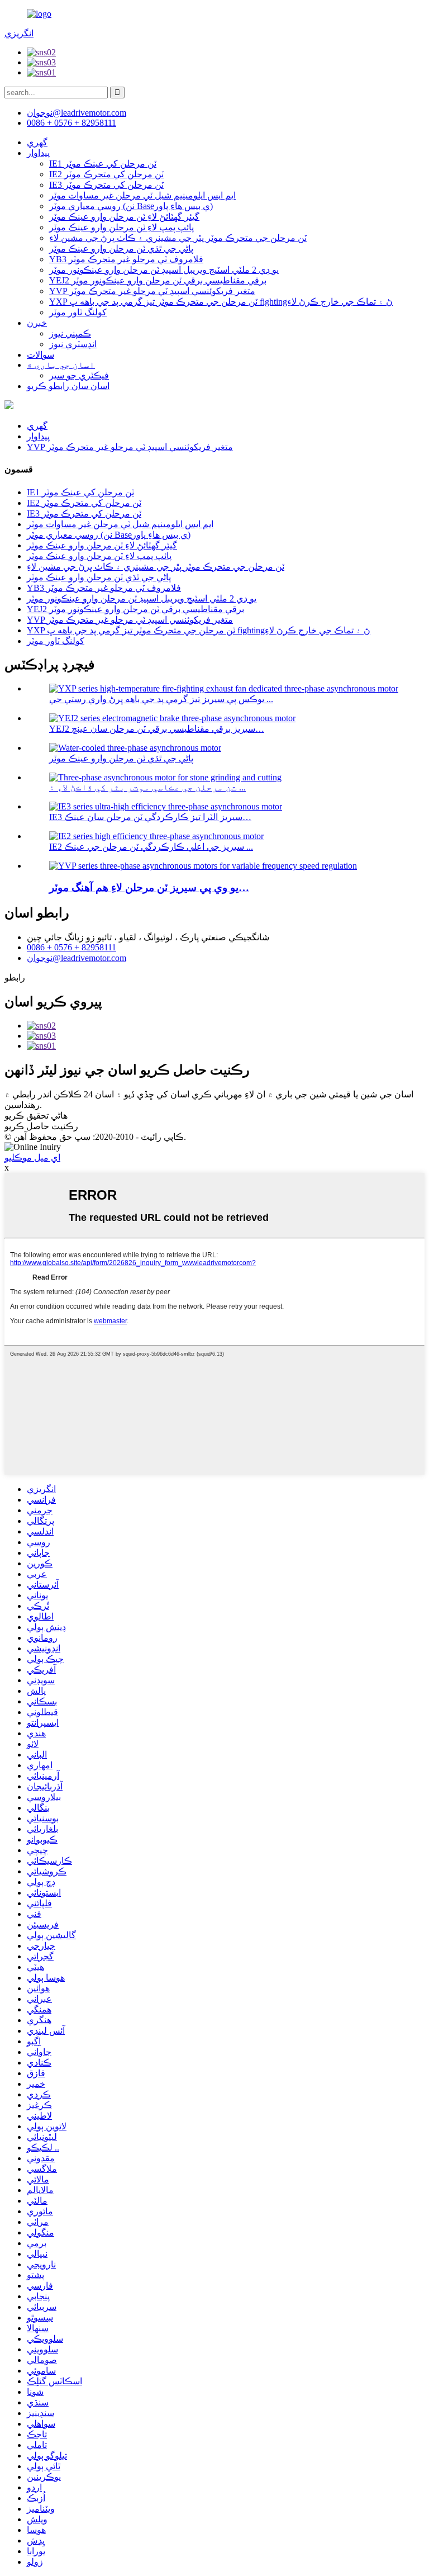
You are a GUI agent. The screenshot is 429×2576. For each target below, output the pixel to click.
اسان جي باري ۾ (61, 365)
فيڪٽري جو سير (79, 375)
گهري (37, 142)
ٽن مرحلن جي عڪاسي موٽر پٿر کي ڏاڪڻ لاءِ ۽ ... (147, 787)
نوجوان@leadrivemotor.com (77, 958)
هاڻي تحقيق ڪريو (36, 1116)
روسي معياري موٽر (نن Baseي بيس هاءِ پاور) (131, 206)
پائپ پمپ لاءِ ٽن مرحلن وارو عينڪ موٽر (121, 227)
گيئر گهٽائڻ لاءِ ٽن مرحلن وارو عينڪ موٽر (124, 217)
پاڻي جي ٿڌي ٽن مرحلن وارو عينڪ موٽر (121, 248)
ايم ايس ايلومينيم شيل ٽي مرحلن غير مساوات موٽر (142, 195)
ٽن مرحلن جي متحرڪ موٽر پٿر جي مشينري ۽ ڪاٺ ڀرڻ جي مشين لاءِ (178, 238)
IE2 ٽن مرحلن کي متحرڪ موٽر (106, 174)
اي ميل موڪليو (32, 1157)
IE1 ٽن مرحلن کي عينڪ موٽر (103, 164)
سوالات (40, 355)
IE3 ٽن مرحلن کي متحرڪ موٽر (106, 185)
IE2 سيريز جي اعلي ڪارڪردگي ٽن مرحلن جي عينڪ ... (151, 847)
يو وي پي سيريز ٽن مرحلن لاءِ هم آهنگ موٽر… (149, 887)
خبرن (37, 323)
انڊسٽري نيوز (73, 344)
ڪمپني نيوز (70, 333)
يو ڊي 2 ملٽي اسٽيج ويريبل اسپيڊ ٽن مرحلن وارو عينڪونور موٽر (164, 270)
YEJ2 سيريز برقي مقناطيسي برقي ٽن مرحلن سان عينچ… (157, 729)
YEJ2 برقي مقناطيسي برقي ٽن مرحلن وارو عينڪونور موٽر (158, 280)
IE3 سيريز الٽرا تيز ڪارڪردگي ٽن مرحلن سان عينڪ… (150, 817)
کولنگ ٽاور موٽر (78, 312)
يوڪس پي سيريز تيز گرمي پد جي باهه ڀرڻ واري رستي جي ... (161, 699)
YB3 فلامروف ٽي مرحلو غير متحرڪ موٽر (126, 259)
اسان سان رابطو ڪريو (68, 386)
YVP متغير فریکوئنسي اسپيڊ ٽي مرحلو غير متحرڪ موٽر (152, 291)
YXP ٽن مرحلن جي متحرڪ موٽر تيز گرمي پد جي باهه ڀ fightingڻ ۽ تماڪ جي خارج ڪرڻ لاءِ (221, 302)
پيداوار (38, 153)
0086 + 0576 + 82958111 (71, 947)
